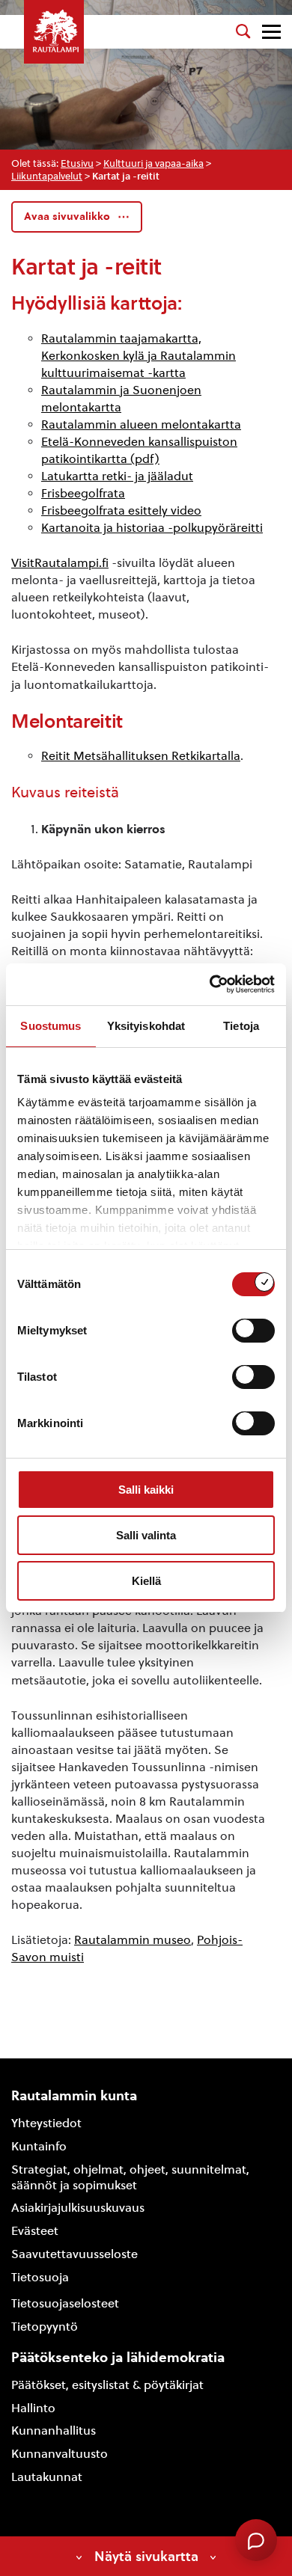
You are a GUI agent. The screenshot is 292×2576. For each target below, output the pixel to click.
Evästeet (35, 2231)
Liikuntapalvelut (47, 176)
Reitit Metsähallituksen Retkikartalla (141, 756)
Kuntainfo (39, 2146)
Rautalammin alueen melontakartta (141, 424)
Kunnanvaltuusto (60, 2454)
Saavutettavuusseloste (74, 2254)
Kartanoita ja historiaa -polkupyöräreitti (152, 528)
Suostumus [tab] (51, 1026)
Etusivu (77, 163)
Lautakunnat (47, 2477)
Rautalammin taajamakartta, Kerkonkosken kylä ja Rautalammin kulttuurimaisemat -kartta (139, 356)
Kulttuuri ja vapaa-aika (153, 163)
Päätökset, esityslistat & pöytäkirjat (107, 2385)
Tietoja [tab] (241, 1026)
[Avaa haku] (243, 31)
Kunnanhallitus (54, 2431)
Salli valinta (146, 1535)
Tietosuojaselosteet (65, 2303)
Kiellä (146, 1581)
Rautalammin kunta (74, 2095)
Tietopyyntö (45, 2327)
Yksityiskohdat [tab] (146, 1026)
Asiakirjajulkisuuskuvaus (78, 2208)
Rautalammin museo (133, 1940)
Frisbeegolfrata (83, 493)
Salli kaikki (146, 1490)
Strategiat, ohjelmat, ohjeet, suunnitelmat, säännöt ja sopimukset (130, 2177)
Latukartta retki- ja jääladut (117, 476)
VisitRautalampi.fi (60, 563)
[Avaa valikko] (271, 32)
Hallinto (33, 2408)
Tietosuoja (40, 2277)
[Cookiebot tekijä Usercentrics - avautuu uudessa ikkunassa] (210, 984)
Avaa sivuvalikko (67, 217)
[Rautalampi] (54, 32)
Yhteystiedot (46, 2123)
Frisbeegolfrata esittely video (121, 510)
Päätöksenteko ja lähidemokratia (118, 2357)
